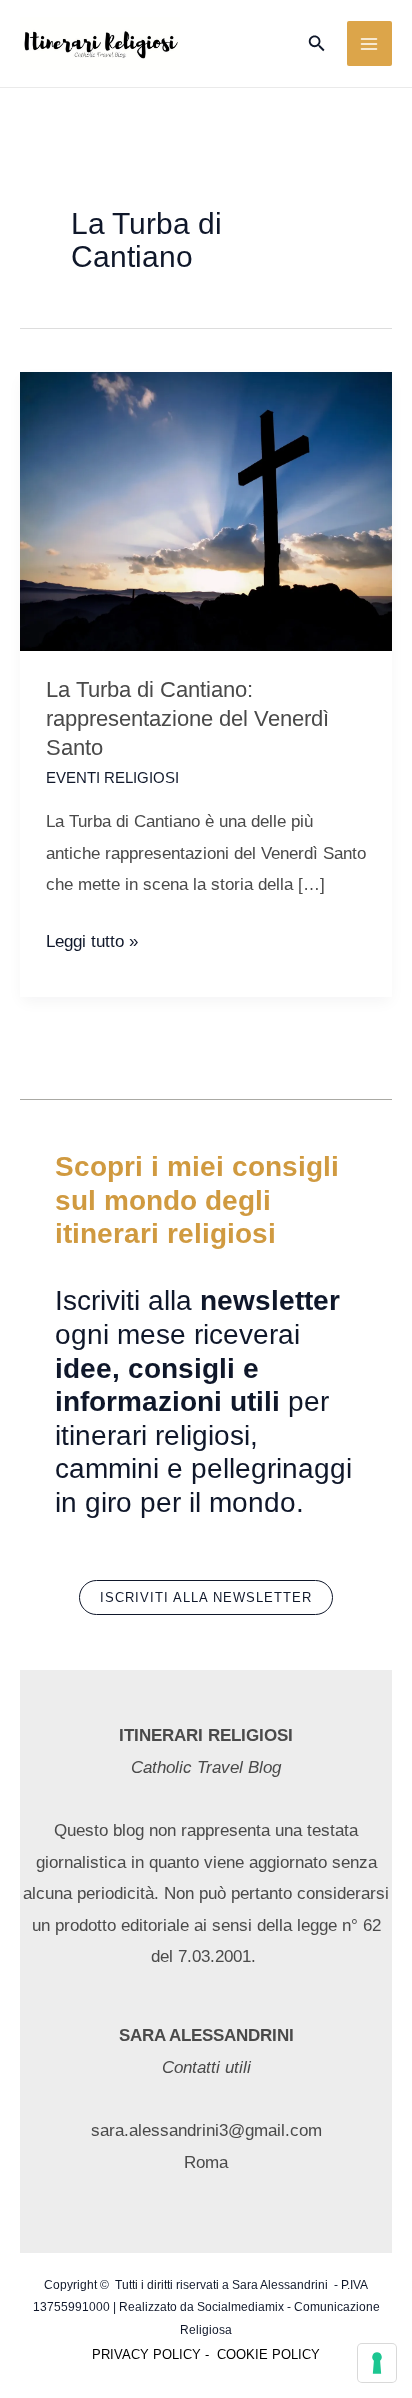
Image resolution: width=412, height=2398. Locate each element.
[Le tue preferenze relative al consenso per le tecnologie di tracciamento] (377, 2363)
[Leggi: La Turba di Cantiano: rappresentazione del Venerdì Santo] (206, 510)
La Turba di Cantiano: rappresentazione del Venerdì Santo (187, 718)
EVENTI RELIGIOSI (112, 777)
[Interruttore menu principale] (370, 44)
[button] (317, 44)
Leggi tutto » (92, 944)
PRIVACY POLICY (146, 2354)
